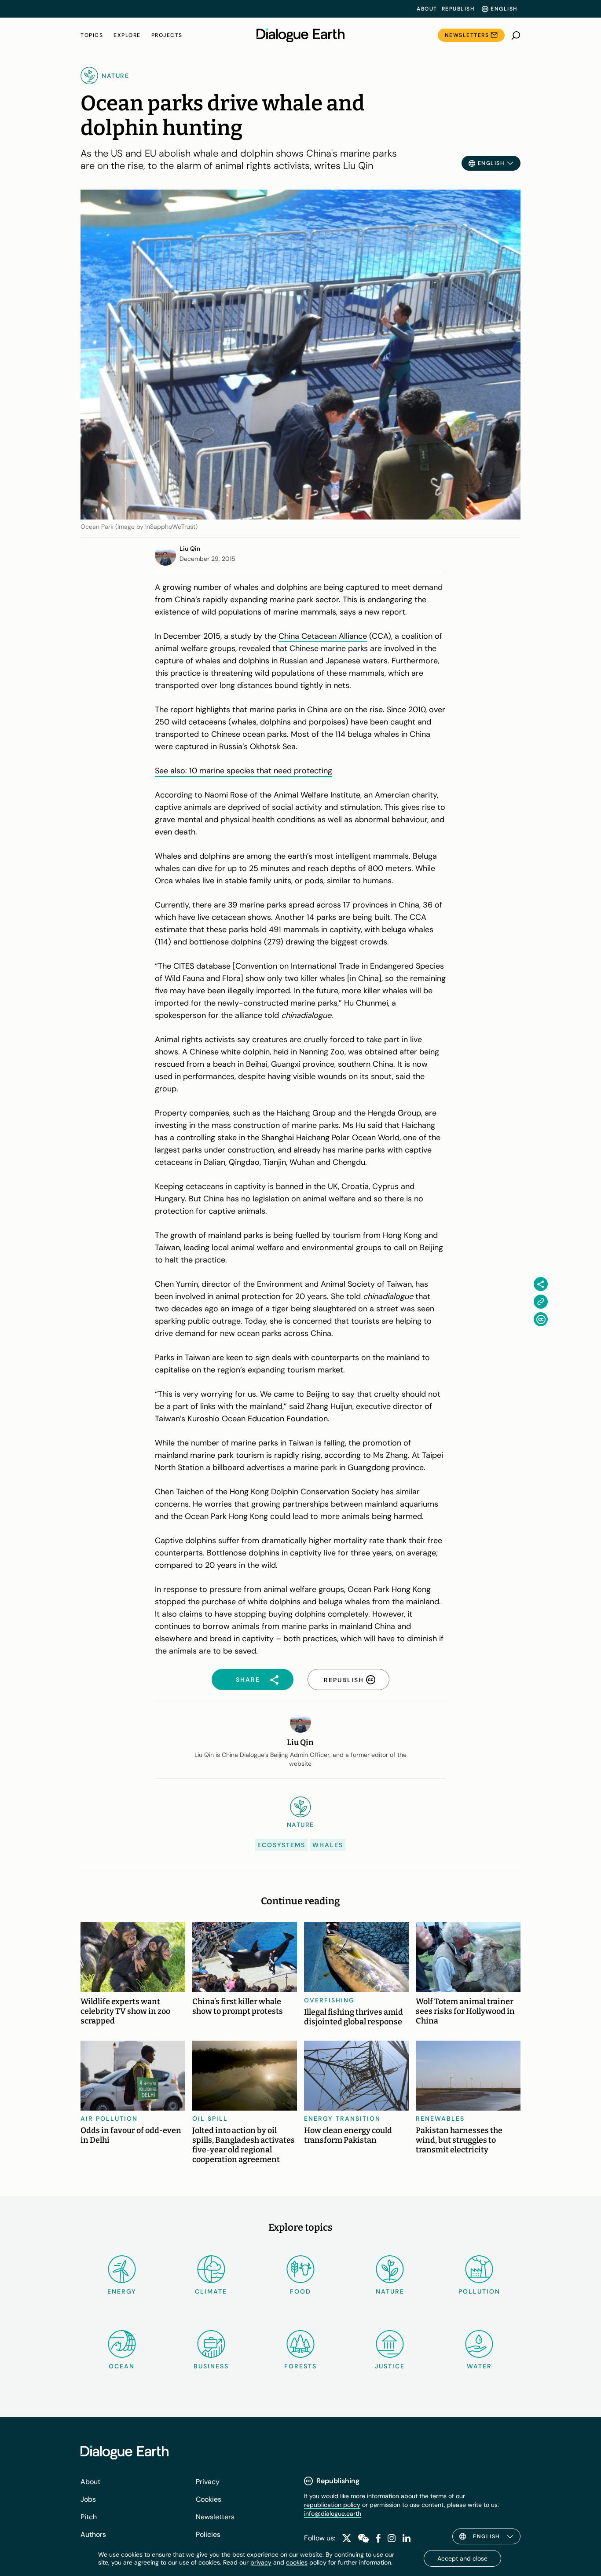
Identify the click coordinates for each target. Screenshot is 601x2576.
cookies (297, 2562)
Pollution (479, 2291)
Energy (122, 2291)
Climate (211, 2291)
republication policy (332, 2505)
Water (479, 2366)
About (427, 9)
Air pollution (109, 2119)
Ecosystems (281, 1845)
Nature (390, 2291)
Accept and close (462, 2558)
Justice (390, 2366)
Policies (208, 2534)
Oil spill (210, 2119)
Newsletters (467, 35)
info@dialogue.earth (333, 2514)
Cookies (209, 2499)
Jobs (88, 2499)
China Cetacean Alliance (323, 636)
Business (211, 2366)
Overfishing (329, 2000)
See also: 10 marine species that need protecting (244, 771)
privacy (261, 2562)
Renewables (440, 2119)
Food (300, 2291)
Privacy (208, 2482)
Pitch (89, 2517)
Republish (458, 9)
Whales (328, 1845)
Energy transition (342, 2119)
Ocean (122, 2366)
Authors (93, 2534)
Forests (300, 2366)
